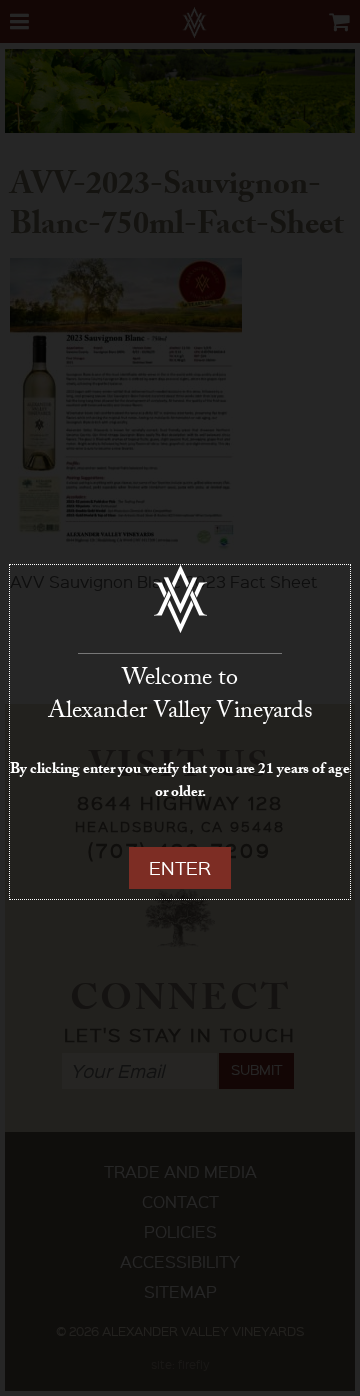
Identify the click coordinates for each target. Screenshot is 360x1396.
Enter (180, 867)
